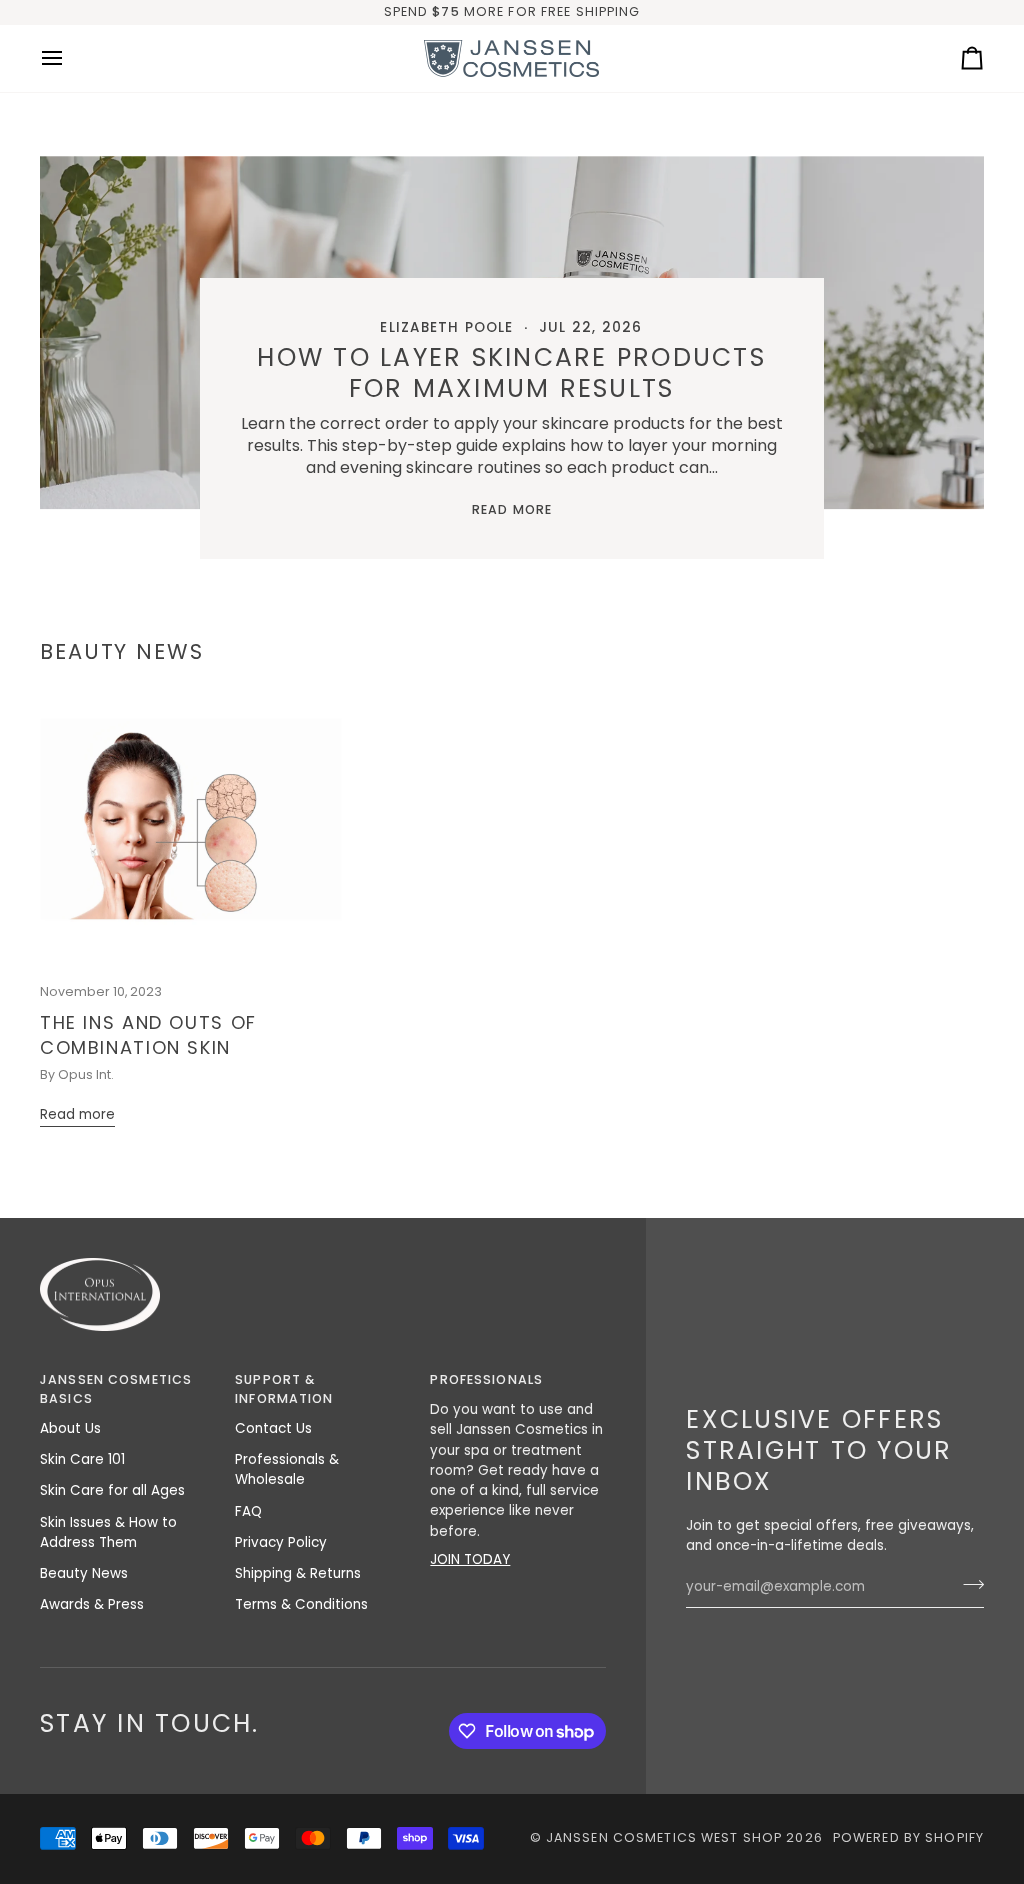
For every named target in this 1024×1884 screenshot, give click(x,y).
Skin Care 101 (82, 1459)
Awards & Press (92, 1604)
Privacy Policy (281, 1542)
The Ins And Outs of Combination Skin (148, 1035)
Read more (512, 509)
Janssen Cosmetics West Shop (664, 1837)
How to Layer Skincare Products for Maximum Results (512, 373)
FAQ (248, 1511)
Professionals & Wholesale (287, 1469)
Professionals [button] (486, 1379)
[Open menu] (70, 58)
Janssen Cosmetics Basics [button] (116, 1389)
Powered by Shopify (908, 1837)
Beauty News (84, 1573)
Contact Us (273, 1428)
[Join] (967, 1585)
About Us (70, 1428)
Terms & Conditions (301, 1604)
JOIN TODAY (470, 1559)
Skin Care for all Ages (112, 1490)
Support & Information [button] (284, 1389)
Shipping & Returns (298, 1573)
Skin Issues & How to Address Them (108, 1532)
